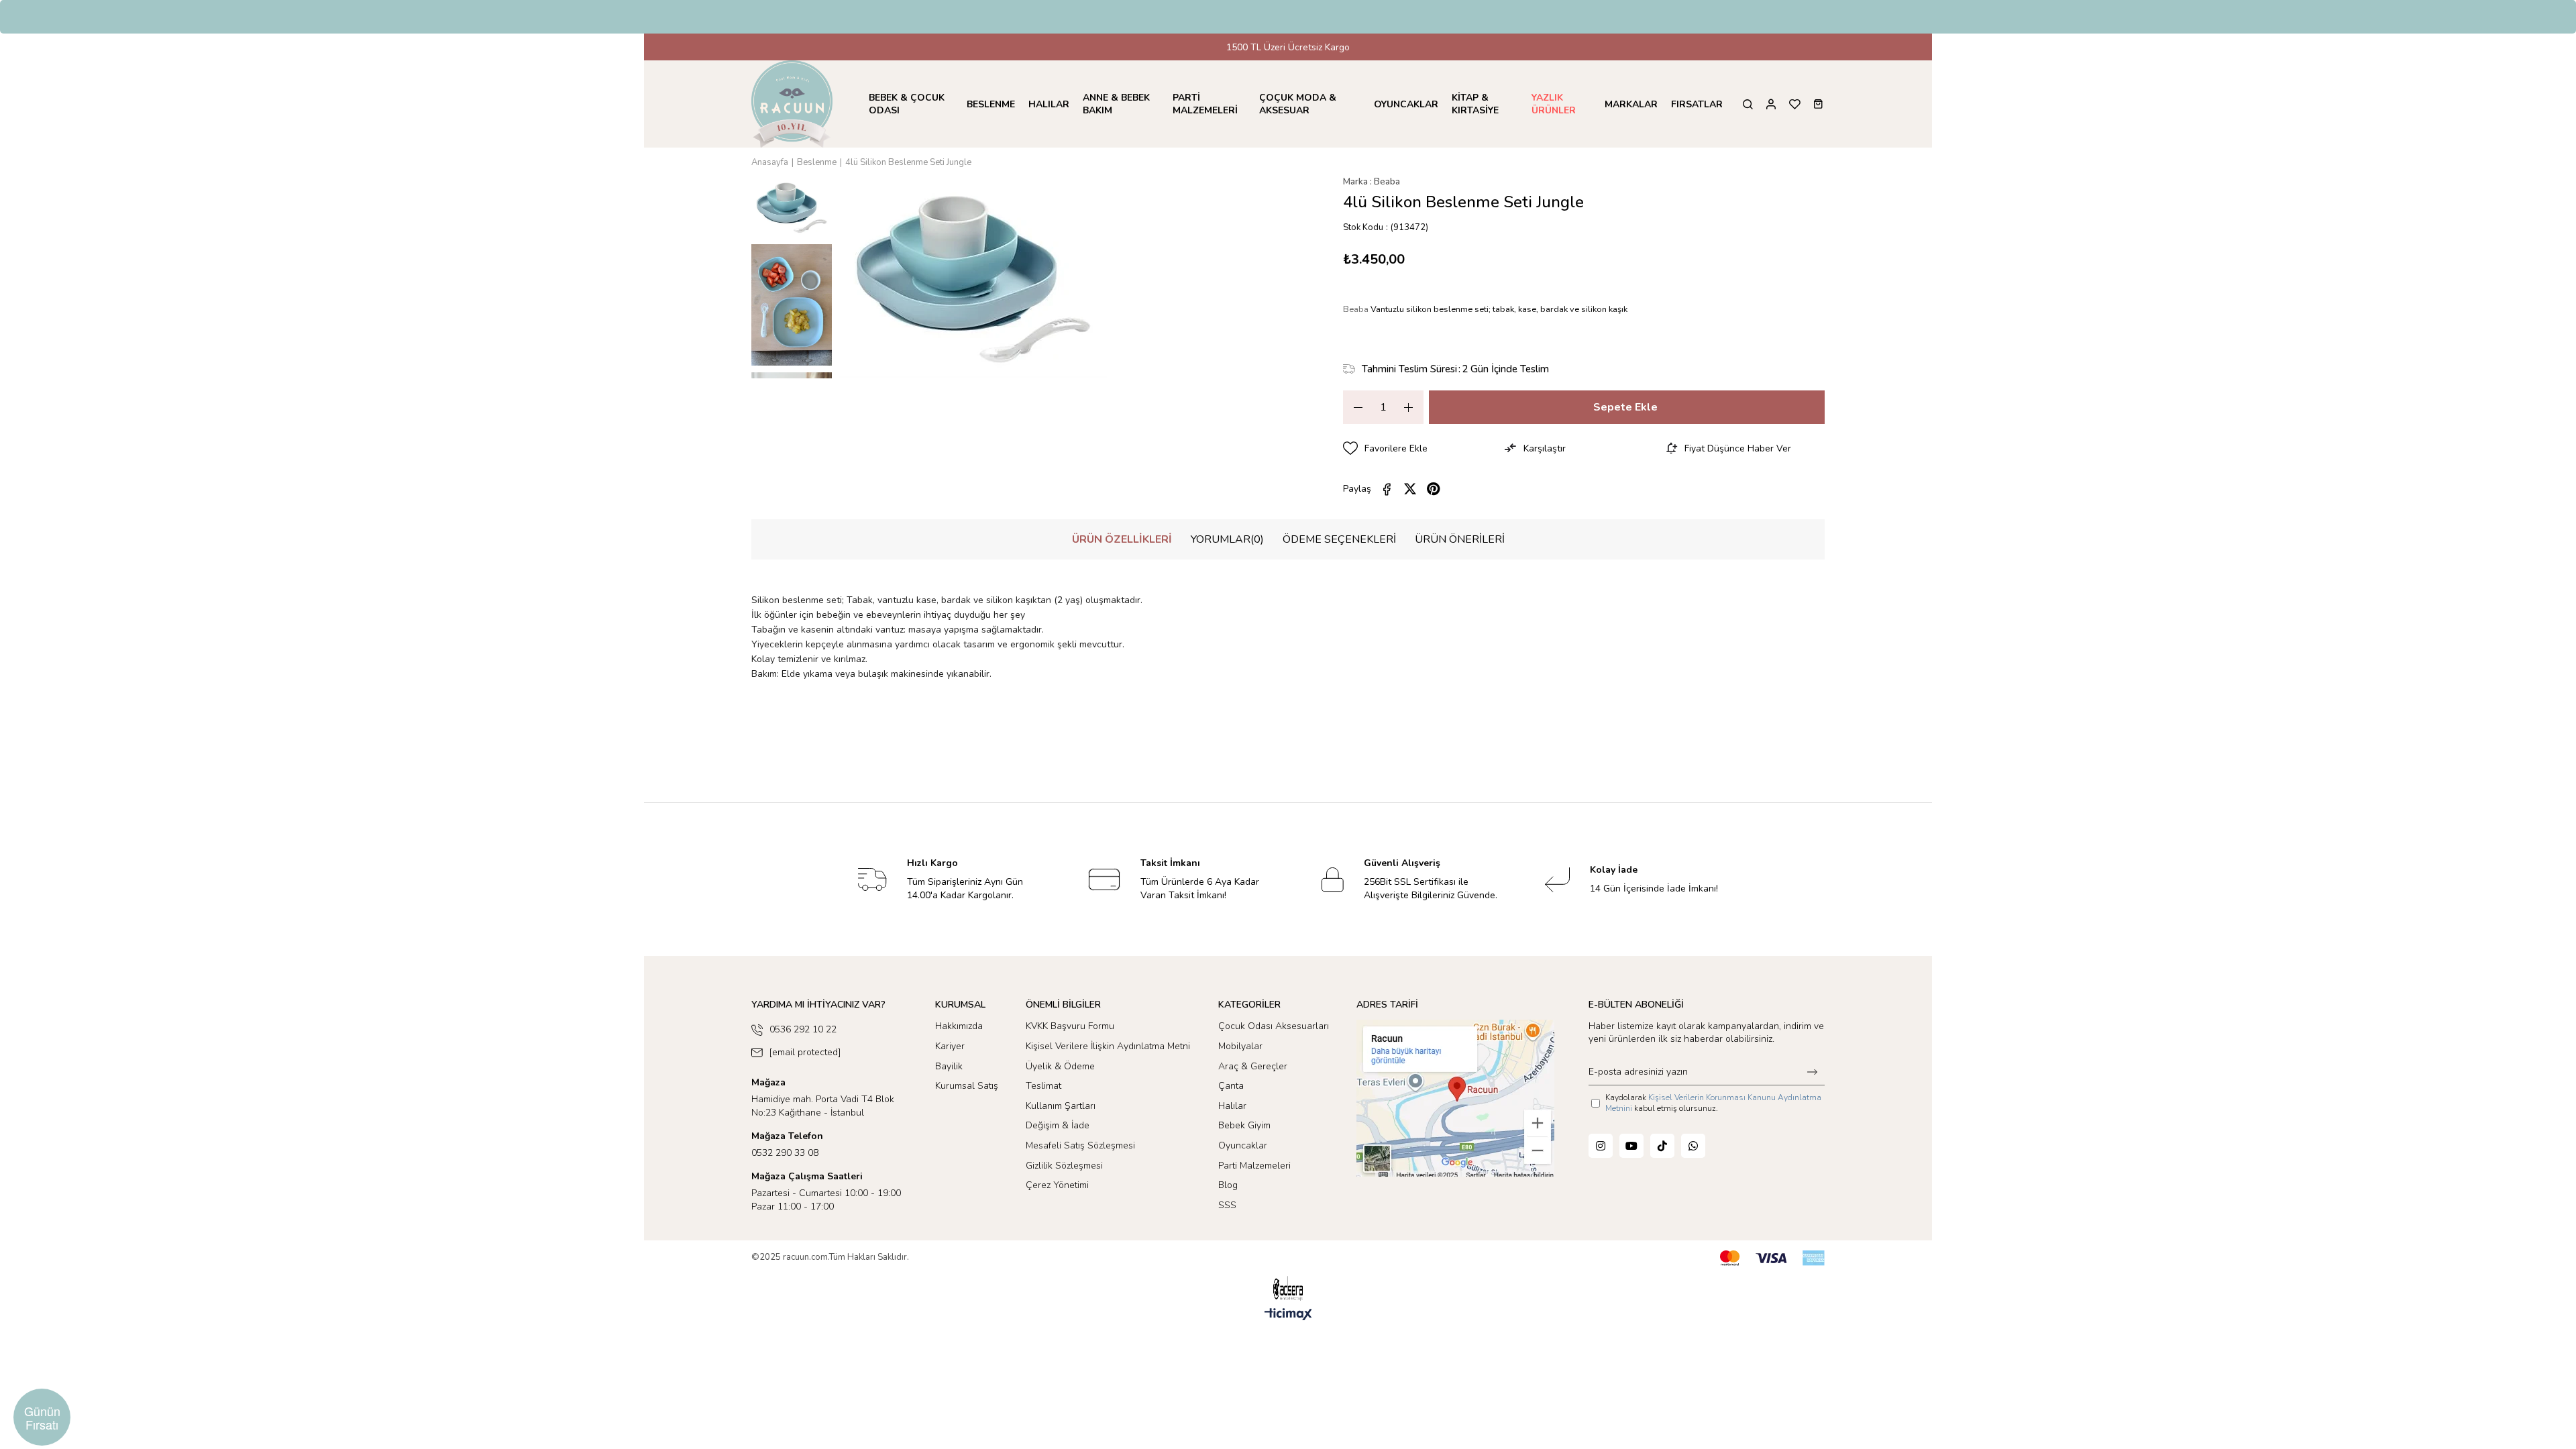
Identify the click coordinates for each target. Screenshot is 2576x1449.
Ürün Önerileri (1460, 539)
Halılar (1232, 1106)
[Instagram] (1601, 1146)
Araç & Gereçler (1253, 1066)
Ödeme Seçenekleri (1339, 539)
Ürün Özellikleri (1122, 539)
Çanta (1231, 1086)
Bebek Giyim (1244, 1125)
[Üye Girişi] (1771, 104)
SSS (1227, 1205)
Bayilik (949, 1066)
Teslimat (1043, 1086)
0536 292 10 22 (803, 1029)
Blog (1228, 1185)
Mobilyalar (1240, 1046)
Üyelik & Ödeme (1060, 1066)
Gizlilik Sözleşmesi (1064, 1166)
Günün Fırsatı (42, 1417)
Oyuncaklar (1243, 1145)
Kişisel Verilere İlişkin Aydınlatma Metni (1108, 1046)
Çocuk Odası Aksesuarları (1274, 1026)
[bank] (1772, 1258)
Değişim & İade (1058, 1125)
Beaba (1357, 309)
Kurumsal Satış (967, 1086)
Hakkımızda (959, 1026)
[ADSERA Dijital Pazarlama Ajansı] (1288, 1288)
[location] (1455, 1098)
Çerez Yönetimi (1057, 1185)
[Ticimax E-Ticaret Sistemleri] (1288, 1315)
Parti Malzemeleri (1254, 1166)
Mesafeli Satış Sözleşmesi (1080, 1145)
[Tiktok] (1662, 1146)
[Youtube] (1631, 1146)
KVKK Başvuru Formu (1070, 1026)
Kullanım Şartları (1061, 1106)
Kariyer (950, 1046)
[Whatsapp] (1693, 1146)
